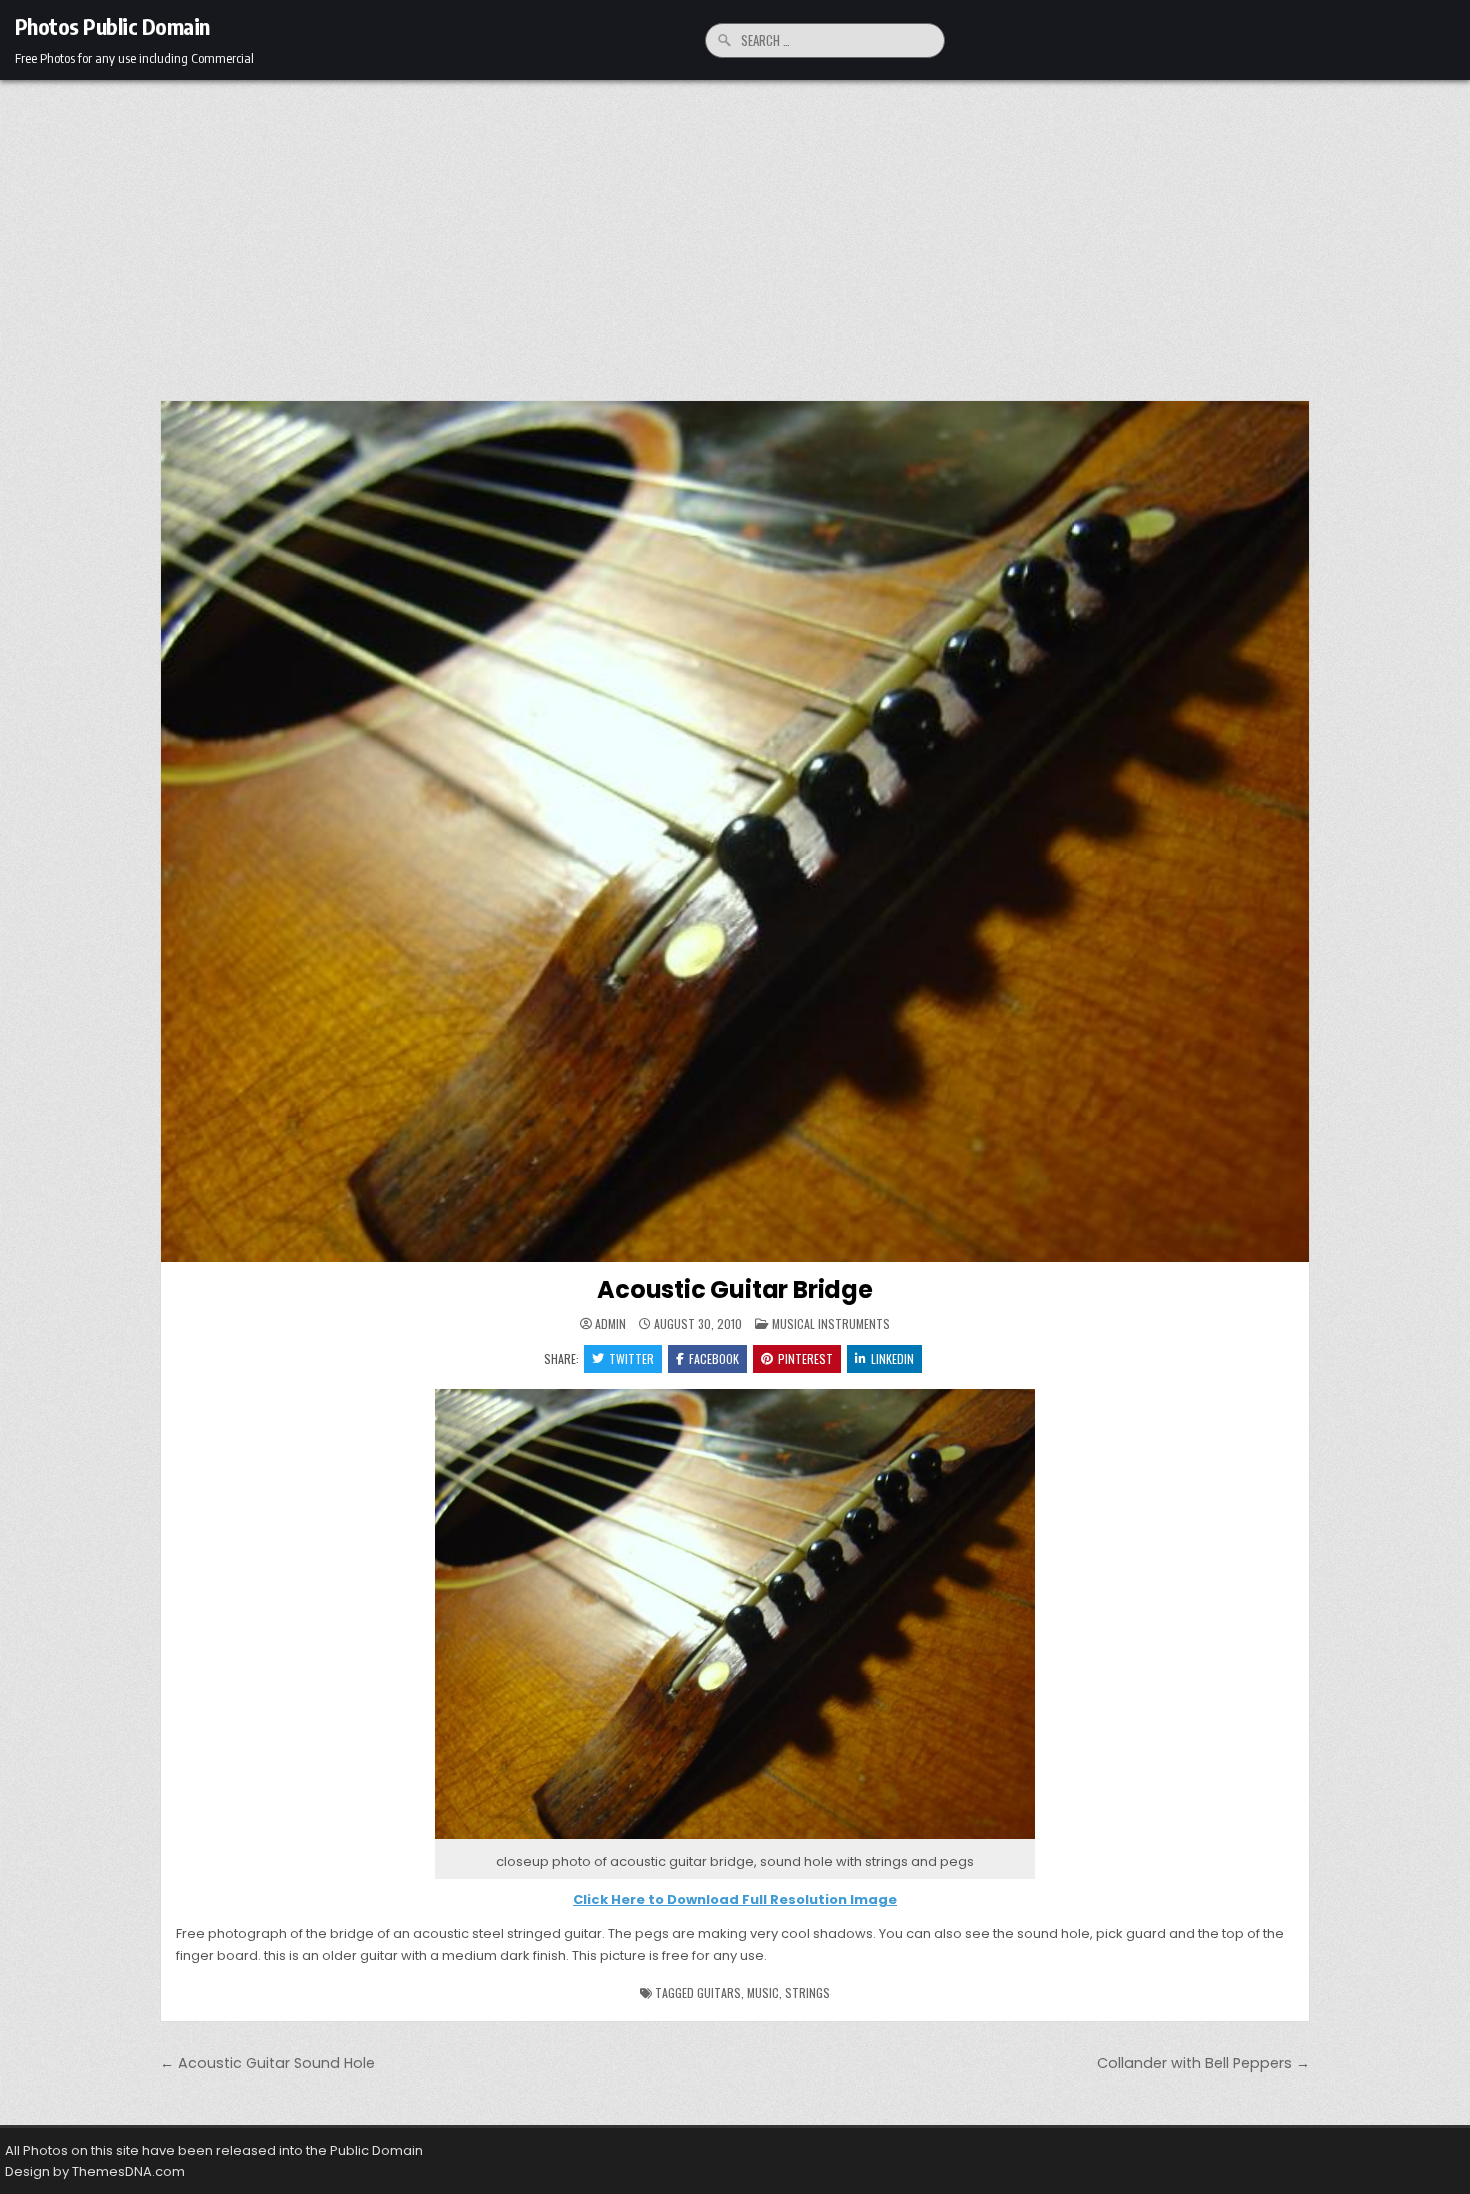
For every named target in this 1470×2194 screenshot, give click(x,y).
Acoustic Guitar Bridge (735, 1289)
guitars (719, 1992)
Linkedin (892, 1358)
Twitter (631, 1358)
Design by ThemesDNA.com (95, 2171)
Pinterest (805, 1358)
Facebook (714, 1358)
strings (807, 1992)
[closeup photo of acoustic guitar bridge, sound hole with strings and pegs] (735, 1839)
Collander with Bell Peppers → (1203, 2063)
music (763, 1992)
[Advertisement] (735, 230)
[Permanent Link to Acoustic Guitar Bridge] (735, 831)
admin (610, 1324)
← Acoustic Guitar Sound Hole (267, 2063)
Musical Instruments (831, 1323)
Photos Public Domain (112, 26)
